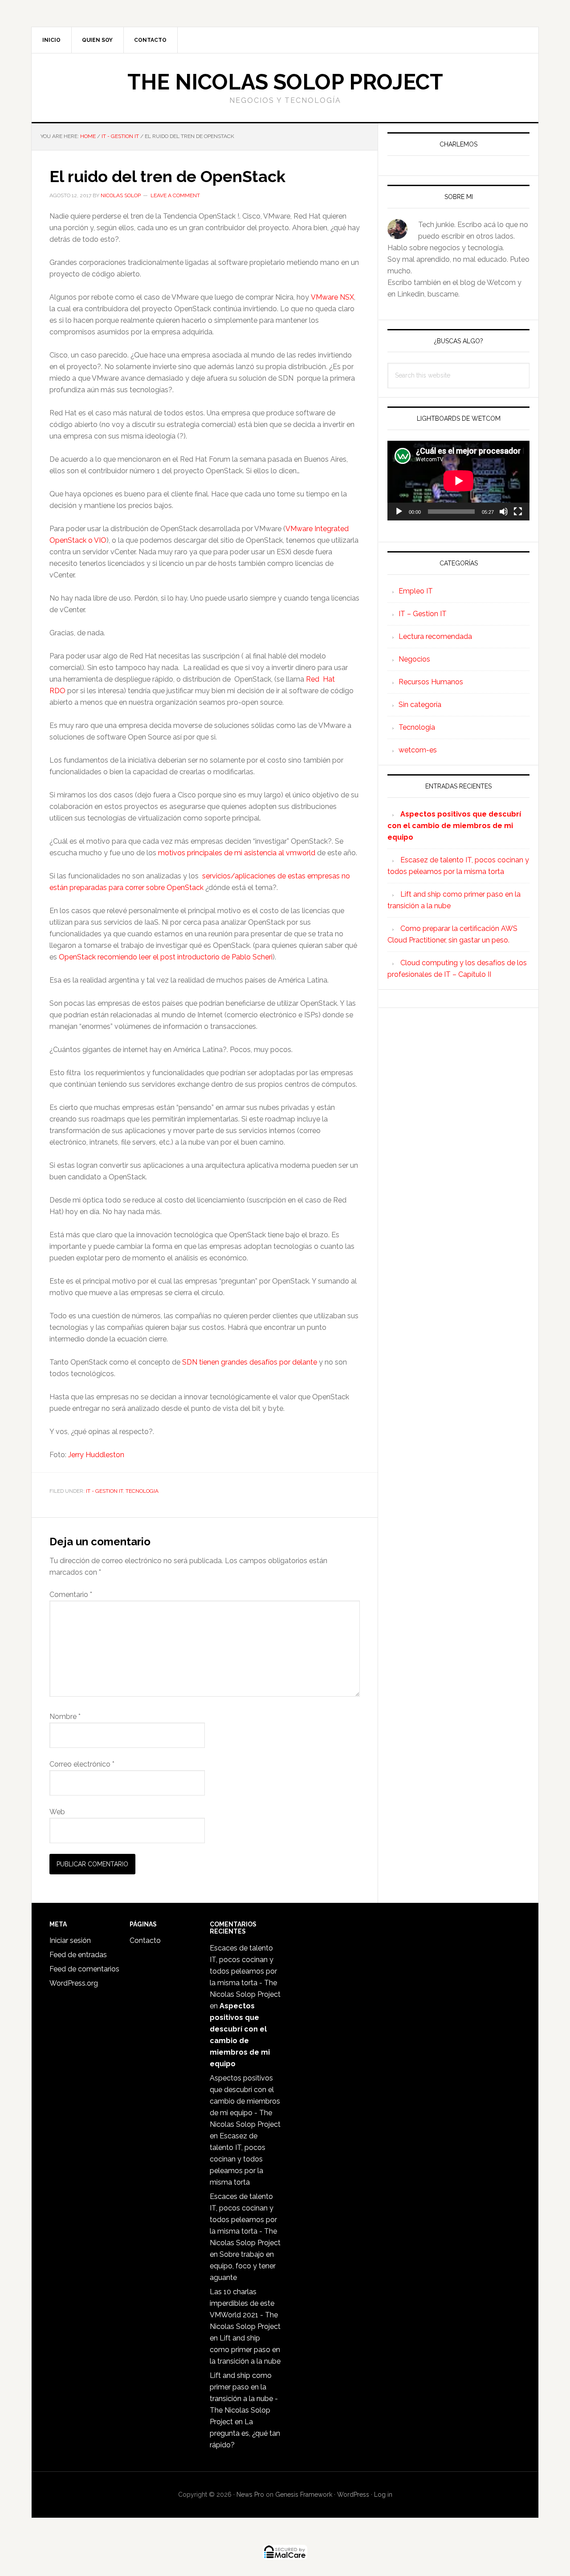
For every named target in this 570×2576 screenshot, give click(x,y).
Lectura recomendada (435, 636)
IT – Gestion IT (423, 614)
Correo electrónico (82, 1764)
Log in (383, 2495)
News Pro (250, 2495)
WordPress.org (74, 1983)
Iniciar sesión (70, 1940)
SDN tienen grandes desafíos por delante (250, 1362)
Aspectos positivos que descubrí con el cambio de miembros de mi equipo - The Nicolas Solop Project (245, 2101)
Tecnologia (142, 1491)
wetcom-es (418, 750)
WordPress (353, 2495)
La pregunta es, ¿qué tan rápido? (245, 2433)
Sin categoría (420, 705)
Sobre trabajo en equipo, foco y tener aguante (243, 2266)
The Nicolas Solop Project (285, 82)
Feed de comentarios (84, 1969)
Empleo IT (416, 591)
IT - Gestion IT (104, 1491)
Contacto (145, 1940)
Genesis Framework (304, 2495)
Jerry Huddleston (96, 1455)
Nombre (65, 1717)
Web (57, 1812)
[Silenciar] (504, 512)
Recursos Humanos (431, 682)
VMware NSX (332, 297)
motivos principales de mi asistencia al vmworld (237, 853)
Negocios (414, 659)
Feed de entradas (78, 1955)
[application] (458, 481)
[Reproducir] (399, 512)
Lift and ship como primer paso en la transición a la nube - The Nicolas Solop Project (244, 2399)
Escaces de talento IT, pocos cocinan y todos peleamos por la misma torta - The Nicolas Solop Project (245, 1971)
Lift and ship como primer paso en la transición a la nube (245, 2350)
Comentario (71, 1595)
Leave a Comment (175, 195)
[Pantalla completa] (518, 512)
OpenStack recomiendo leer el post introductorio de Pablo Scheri (166, 957)
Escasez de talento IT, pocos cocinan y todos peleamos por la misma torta (238, 2159)
